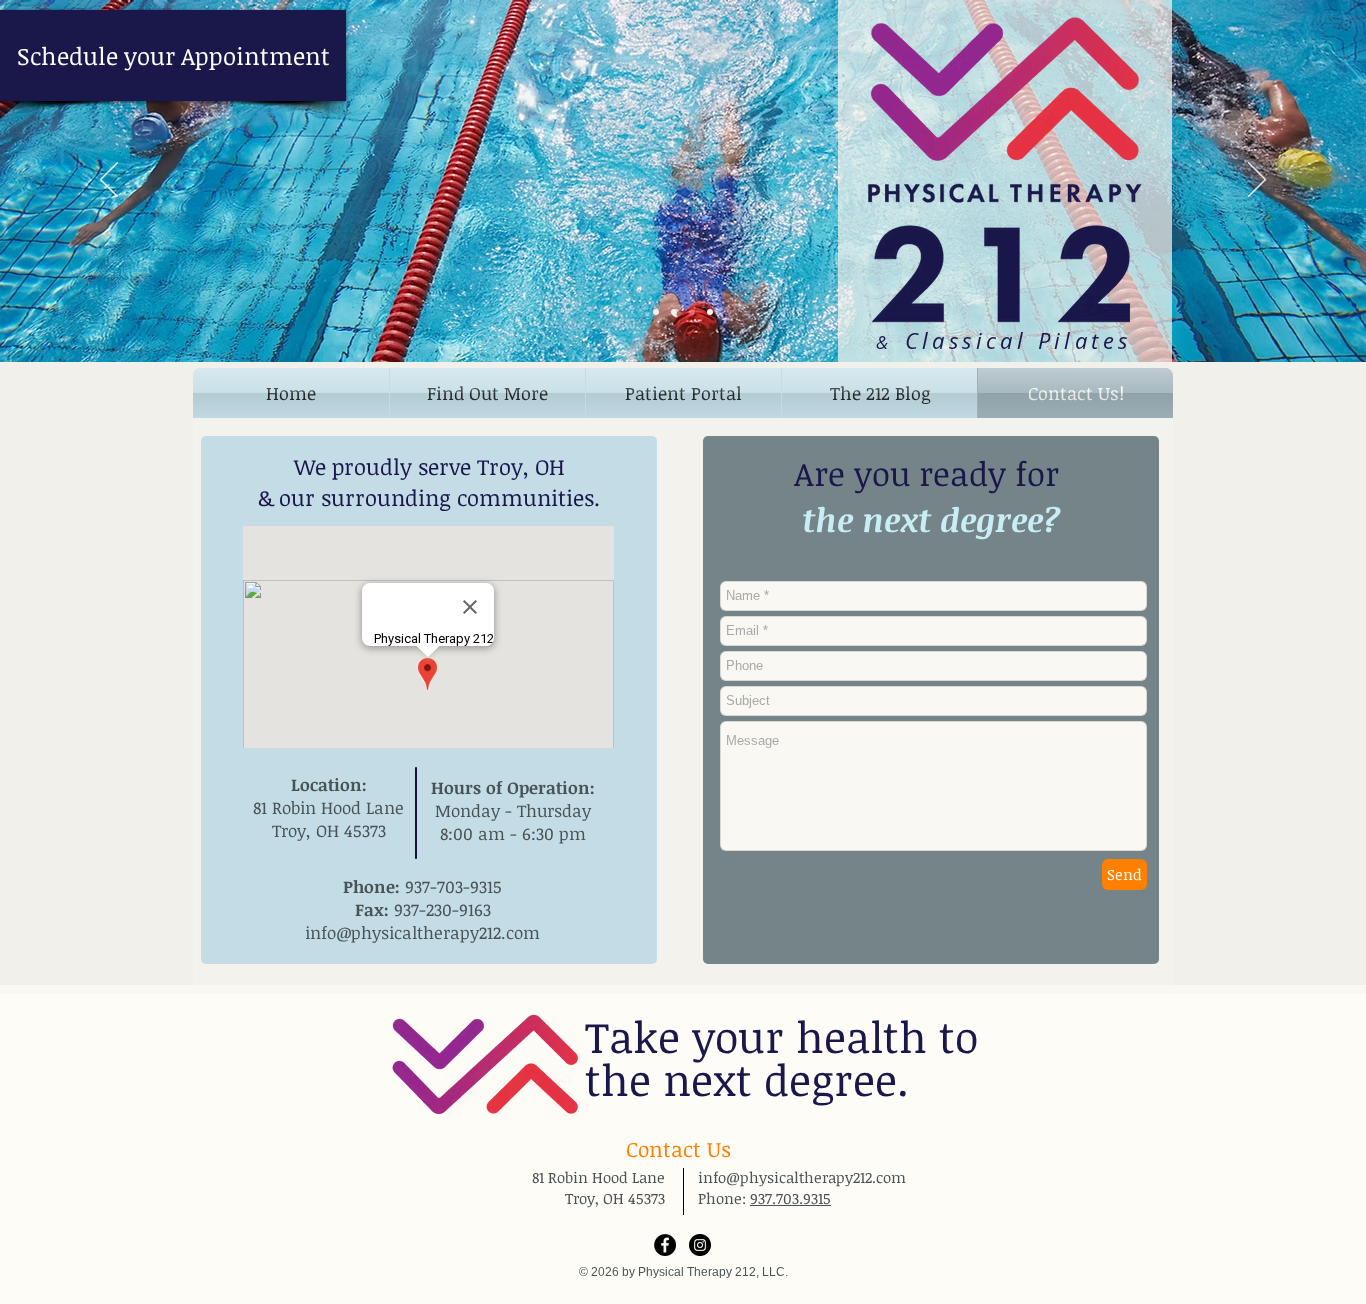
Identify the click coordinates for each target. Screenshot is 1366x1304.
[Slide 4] (710, 312)
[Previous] (109, 181)
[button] (487, 393)
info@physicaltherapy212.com (422, 932)
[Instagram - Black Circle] (700, 1245)
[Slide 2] (674, 312)
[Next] (1257, 181)
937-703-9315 (453, 886)
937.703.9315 (790, 1198)
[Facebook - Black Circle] (665, 1245)
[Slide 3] (692, 312)
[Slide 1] (656, 312)
